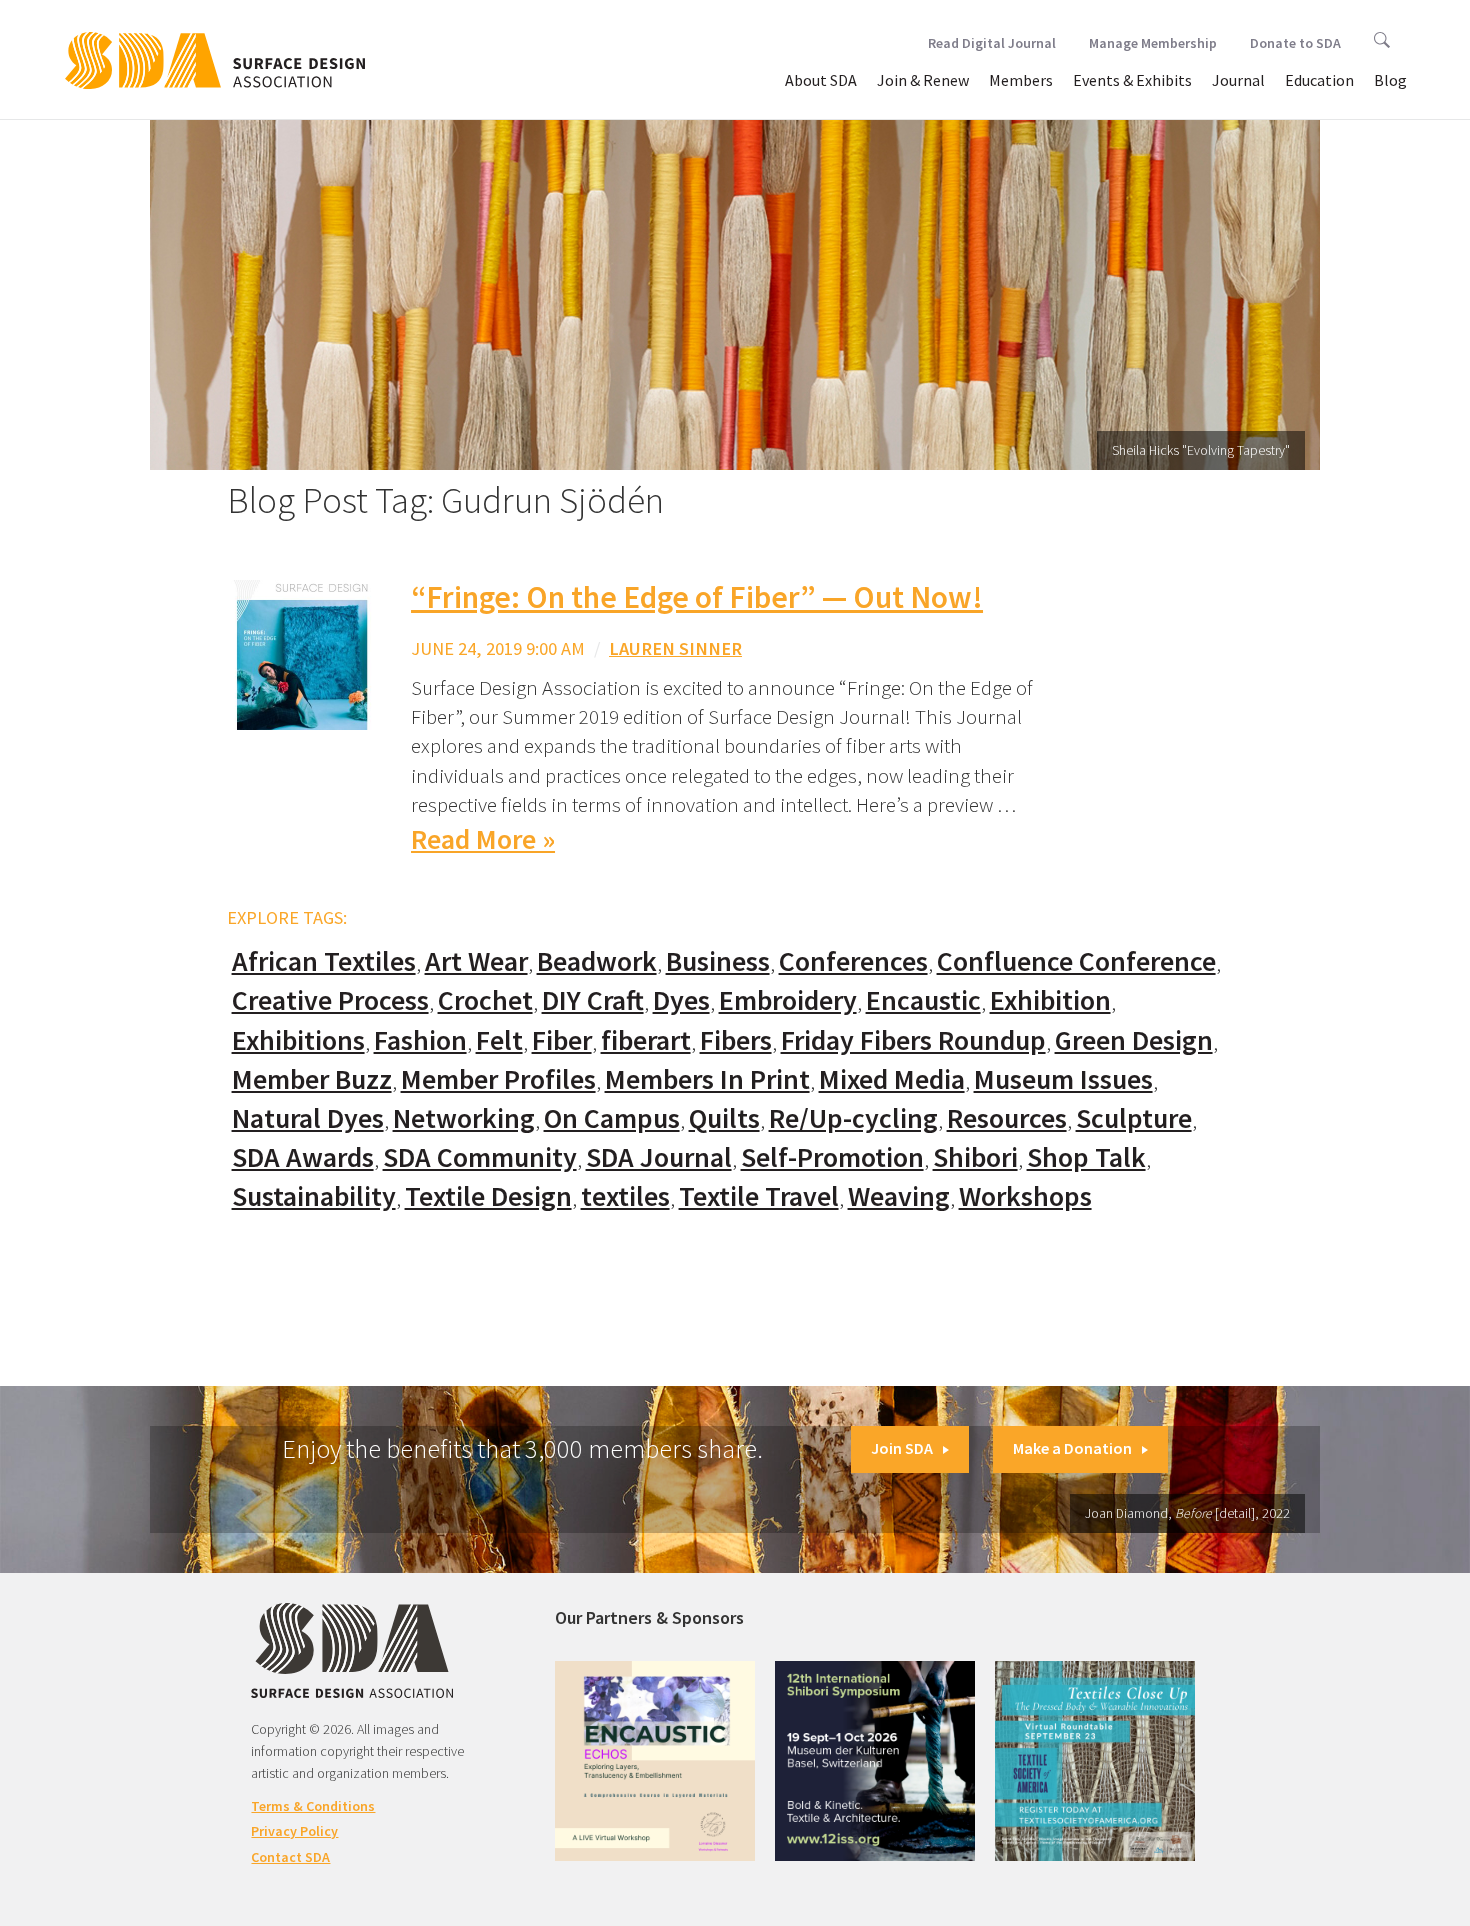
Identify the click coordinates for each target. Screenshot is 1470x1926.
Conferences (853, 961)
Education (1319, 80)
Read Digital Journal (992, 43)
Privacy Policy (294, 1831)
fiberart (646, 1040)
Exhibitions (298, 1040)
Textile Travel (759, 1196)
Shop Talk (1086, 1157)
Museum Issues (1063, 1079)
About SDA (821, 80)
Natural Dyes (308, 1118)
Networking (464, 1118)
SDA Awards (303, 1157)
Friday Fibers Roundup (913, 1040)
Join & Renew (923, 80)
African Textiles (324, 961)
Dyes (681, 1000)
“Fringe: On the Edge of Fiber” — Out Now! (697, 597)
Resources (1007, 1118)
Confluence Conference (1076, 961)
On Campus (612, 1118)
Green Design (1134, 1040)
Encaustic (923, 1000)
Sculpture (1134, 1118)
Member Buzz (312, 1079)
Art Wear (476, 961)
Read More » (483, 839)
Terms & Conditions (313, 1806)
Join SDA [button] (902, 1448)
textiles (625, 1196)
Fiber (562, 1040)
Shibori (975, 1157)
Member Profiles (498, 1079)
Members (1021, 80)
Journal (1238, 80)
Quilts (724, 1118)
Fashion (420, 1040)
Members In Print (707, 1079)
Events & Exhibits (1132, 80)
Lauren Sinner (675, 648)
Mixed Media (892, 1079)
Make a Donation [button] (1072, 1448)
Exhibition (1050, 1000)
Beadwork (597, 961)
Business (718, 961)
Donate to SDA (1295, 43)
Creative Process (330, 1000)
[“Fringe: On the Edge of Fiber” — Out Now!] (302, 653)
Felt (499, 1040)
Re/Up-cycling (853, 1118)
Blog (1390, 80)
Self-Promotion (832, 1157)
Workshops (1025, 1196)
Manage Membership (1153, 43)
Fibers (736, 1040)
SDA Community (480, 1157)
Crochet (485, 1000)
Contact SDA (290, 1857)
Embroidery (788, 1000)
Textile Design (488, 1196)
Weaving (899, 1196)
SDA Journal (659, 1157)
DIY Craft (593, 1000)
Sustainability (314, 1196)
